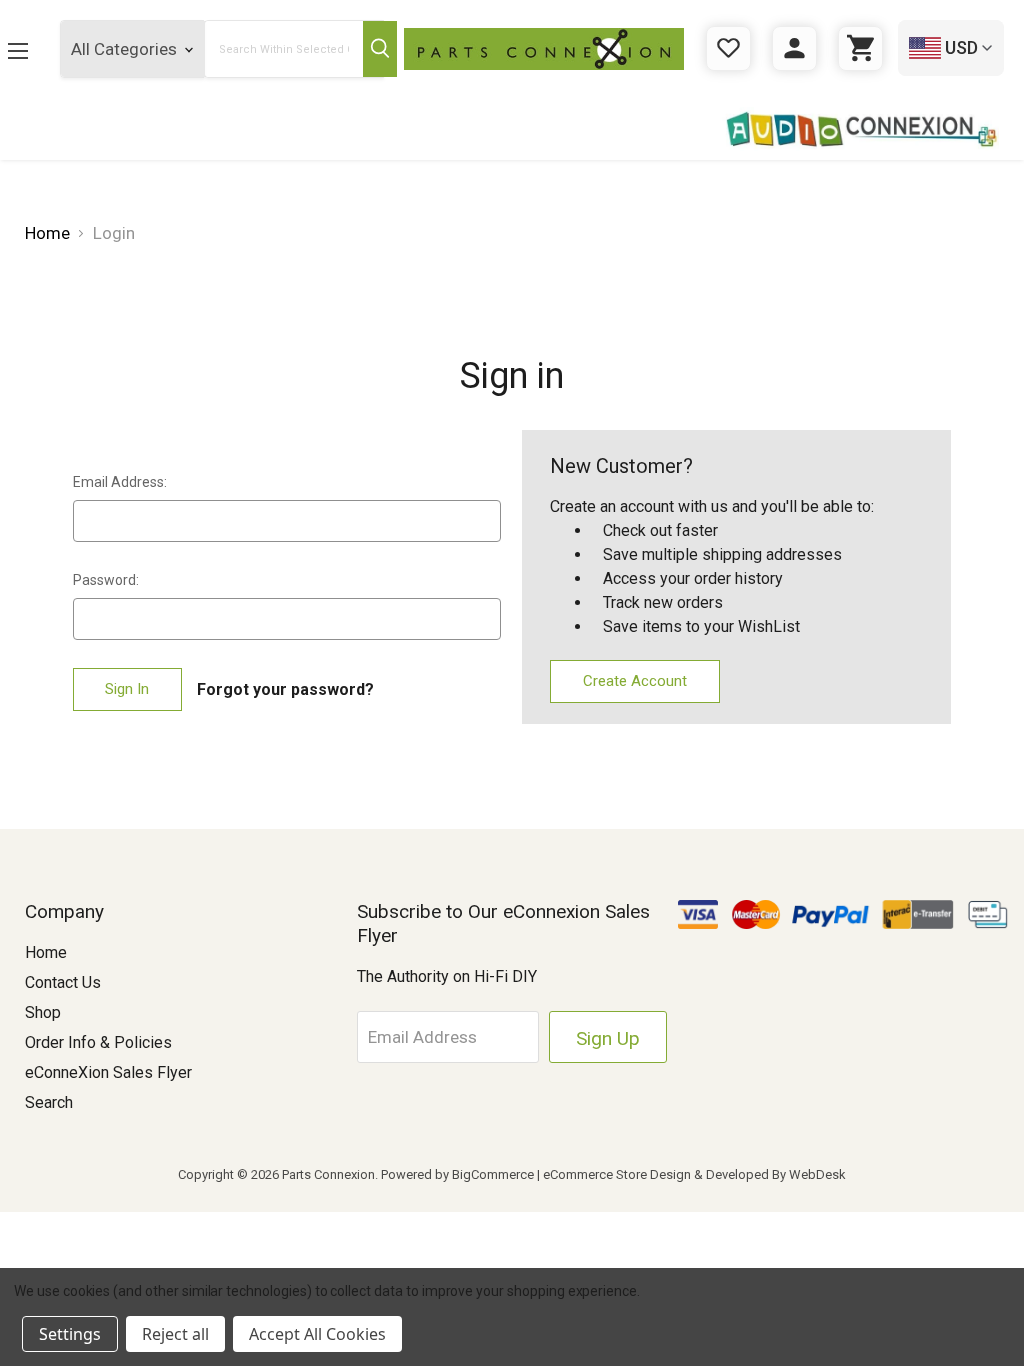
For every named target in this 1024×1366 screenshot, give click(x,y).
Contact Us (63, 982)
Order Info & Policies (98, 1042)
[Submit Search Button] (380, 49)
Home (46, 952)
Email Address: (120, 482)
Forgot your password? (285, 689)
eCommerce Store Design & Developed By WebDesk (694, 1174)
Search (49, 1102)
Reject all (175, 1334)
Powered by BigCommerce (457, 1174)
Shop (43, 1012)
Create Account (635, 681)
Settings (70, 1334)
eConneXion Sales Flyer (108, 1072)
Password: (106, 580)
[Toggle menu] (18, 50)
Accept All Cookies (317, 1334)
